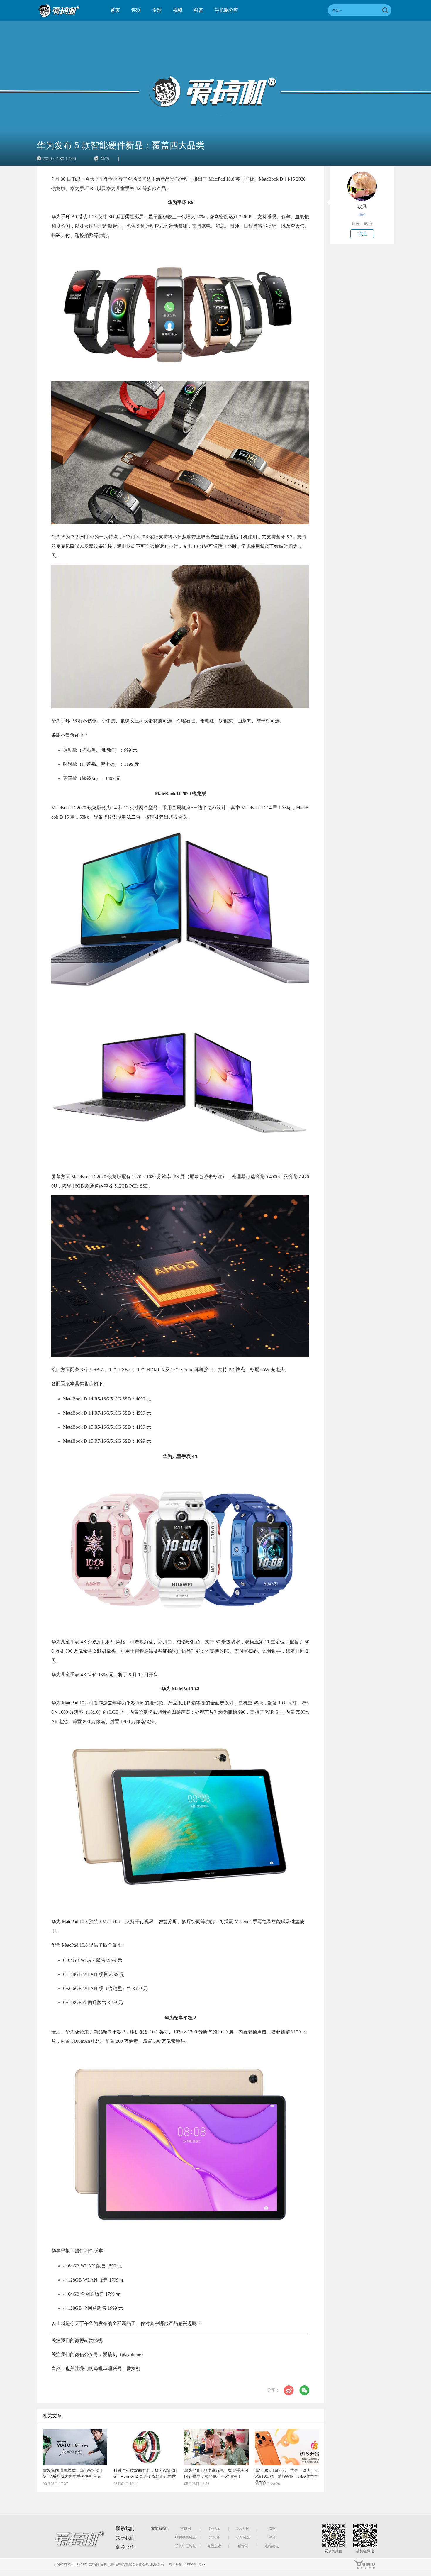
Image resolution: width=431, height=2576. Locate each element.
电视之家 (214, 2546)
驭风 (362, 207)
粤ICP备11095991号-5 (187, 2564)
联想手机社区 (186, 2537)
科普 (198, 10)
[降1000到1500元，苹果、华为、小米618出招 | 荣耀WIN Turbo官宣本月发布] (287, 2447)
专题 (157, 10)
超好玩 (214, 2528)
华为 (105, 158)
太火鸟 (214, 2537)
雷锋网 (186, 2528)
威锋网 (243, 2546)
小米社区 (243, 2537)
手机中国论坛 (186, 2546)
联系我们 (125, 2528)
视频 (178, 10)
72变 (272, 2528)
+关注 (362, 234)
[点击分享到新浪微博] (289, 2390)
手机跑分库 (226, 10)
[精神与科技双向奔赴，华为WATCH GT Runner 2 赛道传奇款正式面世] (146, 2447)
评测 (136, 10)
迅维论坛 (272, 2546)
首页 (115, 10)
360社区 (243, 2528)
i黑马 (272, 2537)
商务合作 (125, 2547)
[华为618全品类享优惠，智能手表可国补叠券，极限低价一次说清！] (216, 2447)
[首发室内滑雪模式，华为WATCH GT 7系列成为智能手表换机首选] (75, 2447)
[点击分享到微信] (304, 2390)
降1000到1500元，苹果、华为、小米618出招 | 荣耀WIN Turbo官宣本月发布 (287, 2476)
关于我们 (125, 2538)
